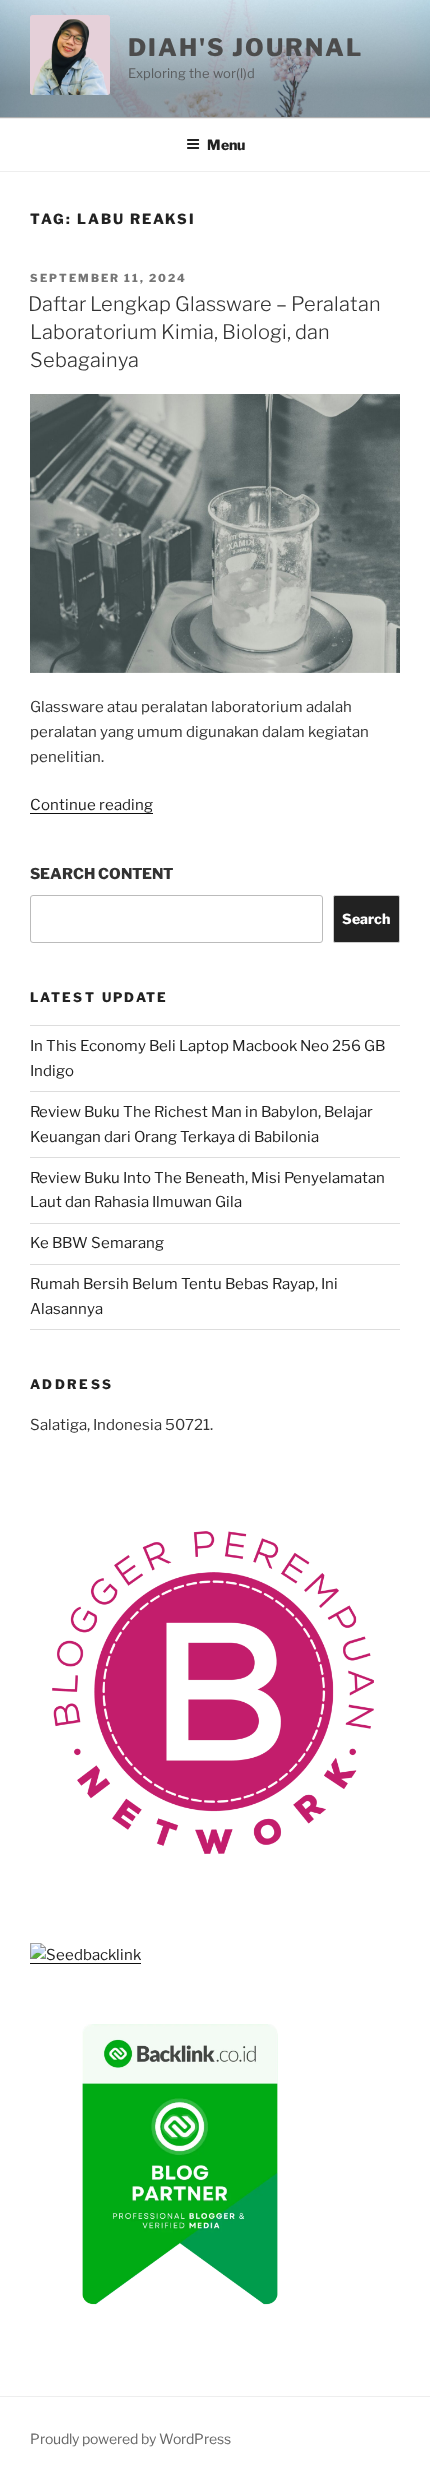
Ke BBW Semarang (97, 1243)
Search (366, 918)
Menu (226, 144)
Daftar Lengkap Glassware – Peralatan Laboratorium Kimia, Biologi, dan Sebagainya (204, 332)
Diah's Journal (245, 47)
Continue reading (91, 805)
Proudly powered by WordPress (130, 2438)
